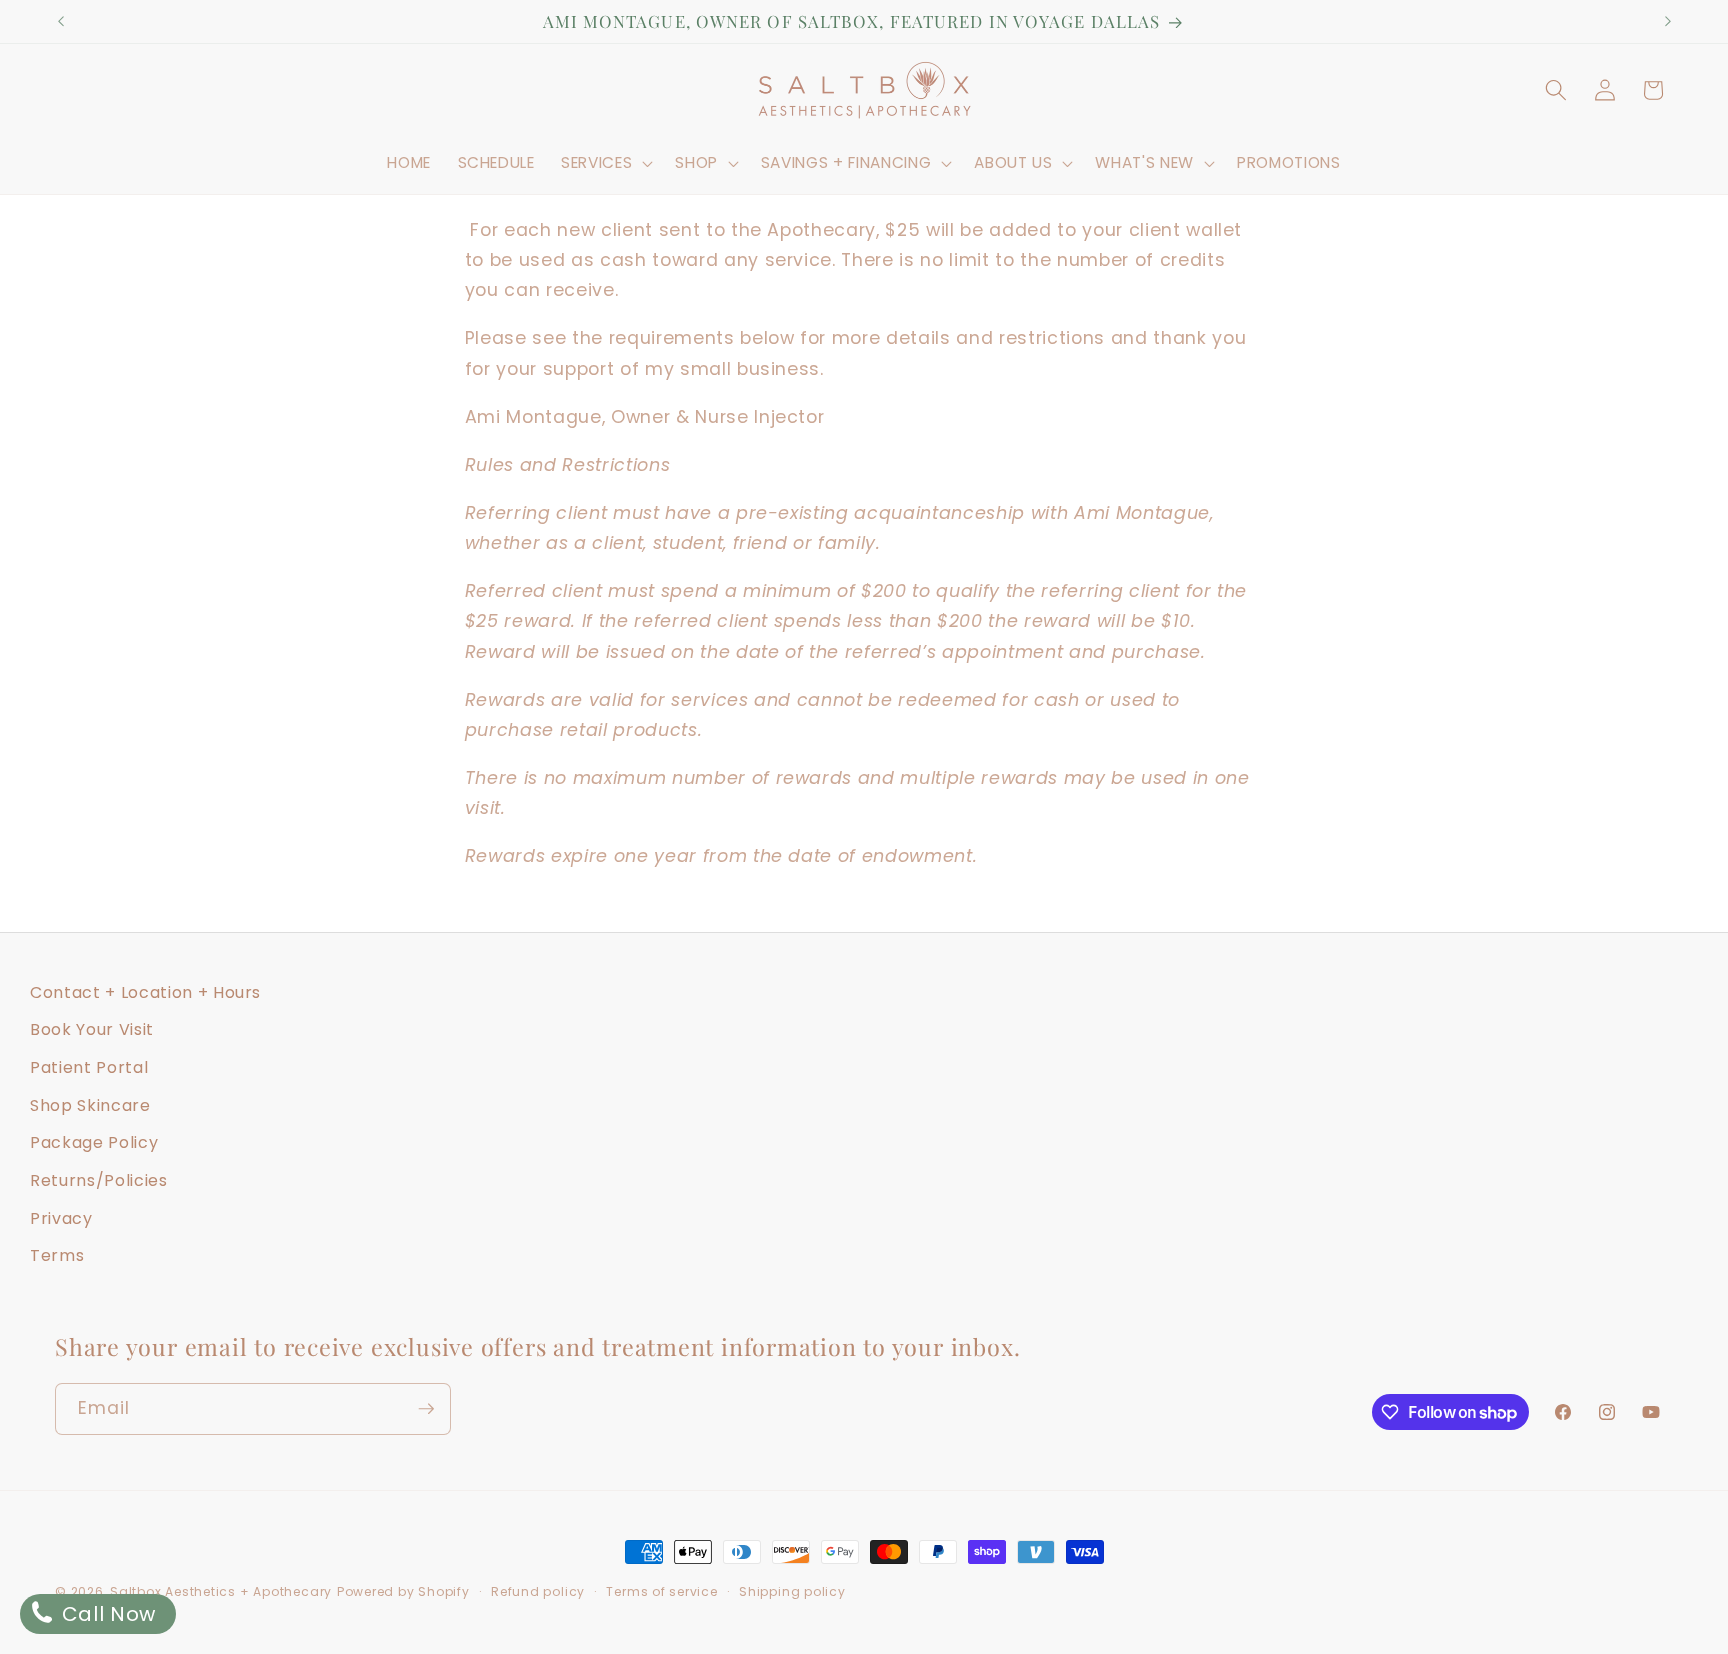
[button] (605, 163)
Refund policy (538, 1591)
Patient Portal (89, 1067)
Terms (57, 1255)
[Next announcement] (1668, 22)
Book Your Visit (92, 1029)
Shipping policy (792, 1591)
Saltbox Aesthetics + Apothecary (221, 1591)
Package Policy (94, 1142)
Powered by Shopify (403, 1591)
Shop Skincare (90, 1105)
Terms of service (661, 1591)
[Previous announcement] (61, 22)
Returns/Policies (99, 1180)
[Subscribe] (426, 1409)
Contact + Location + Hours (145, 992)
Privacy (61, 1218)
